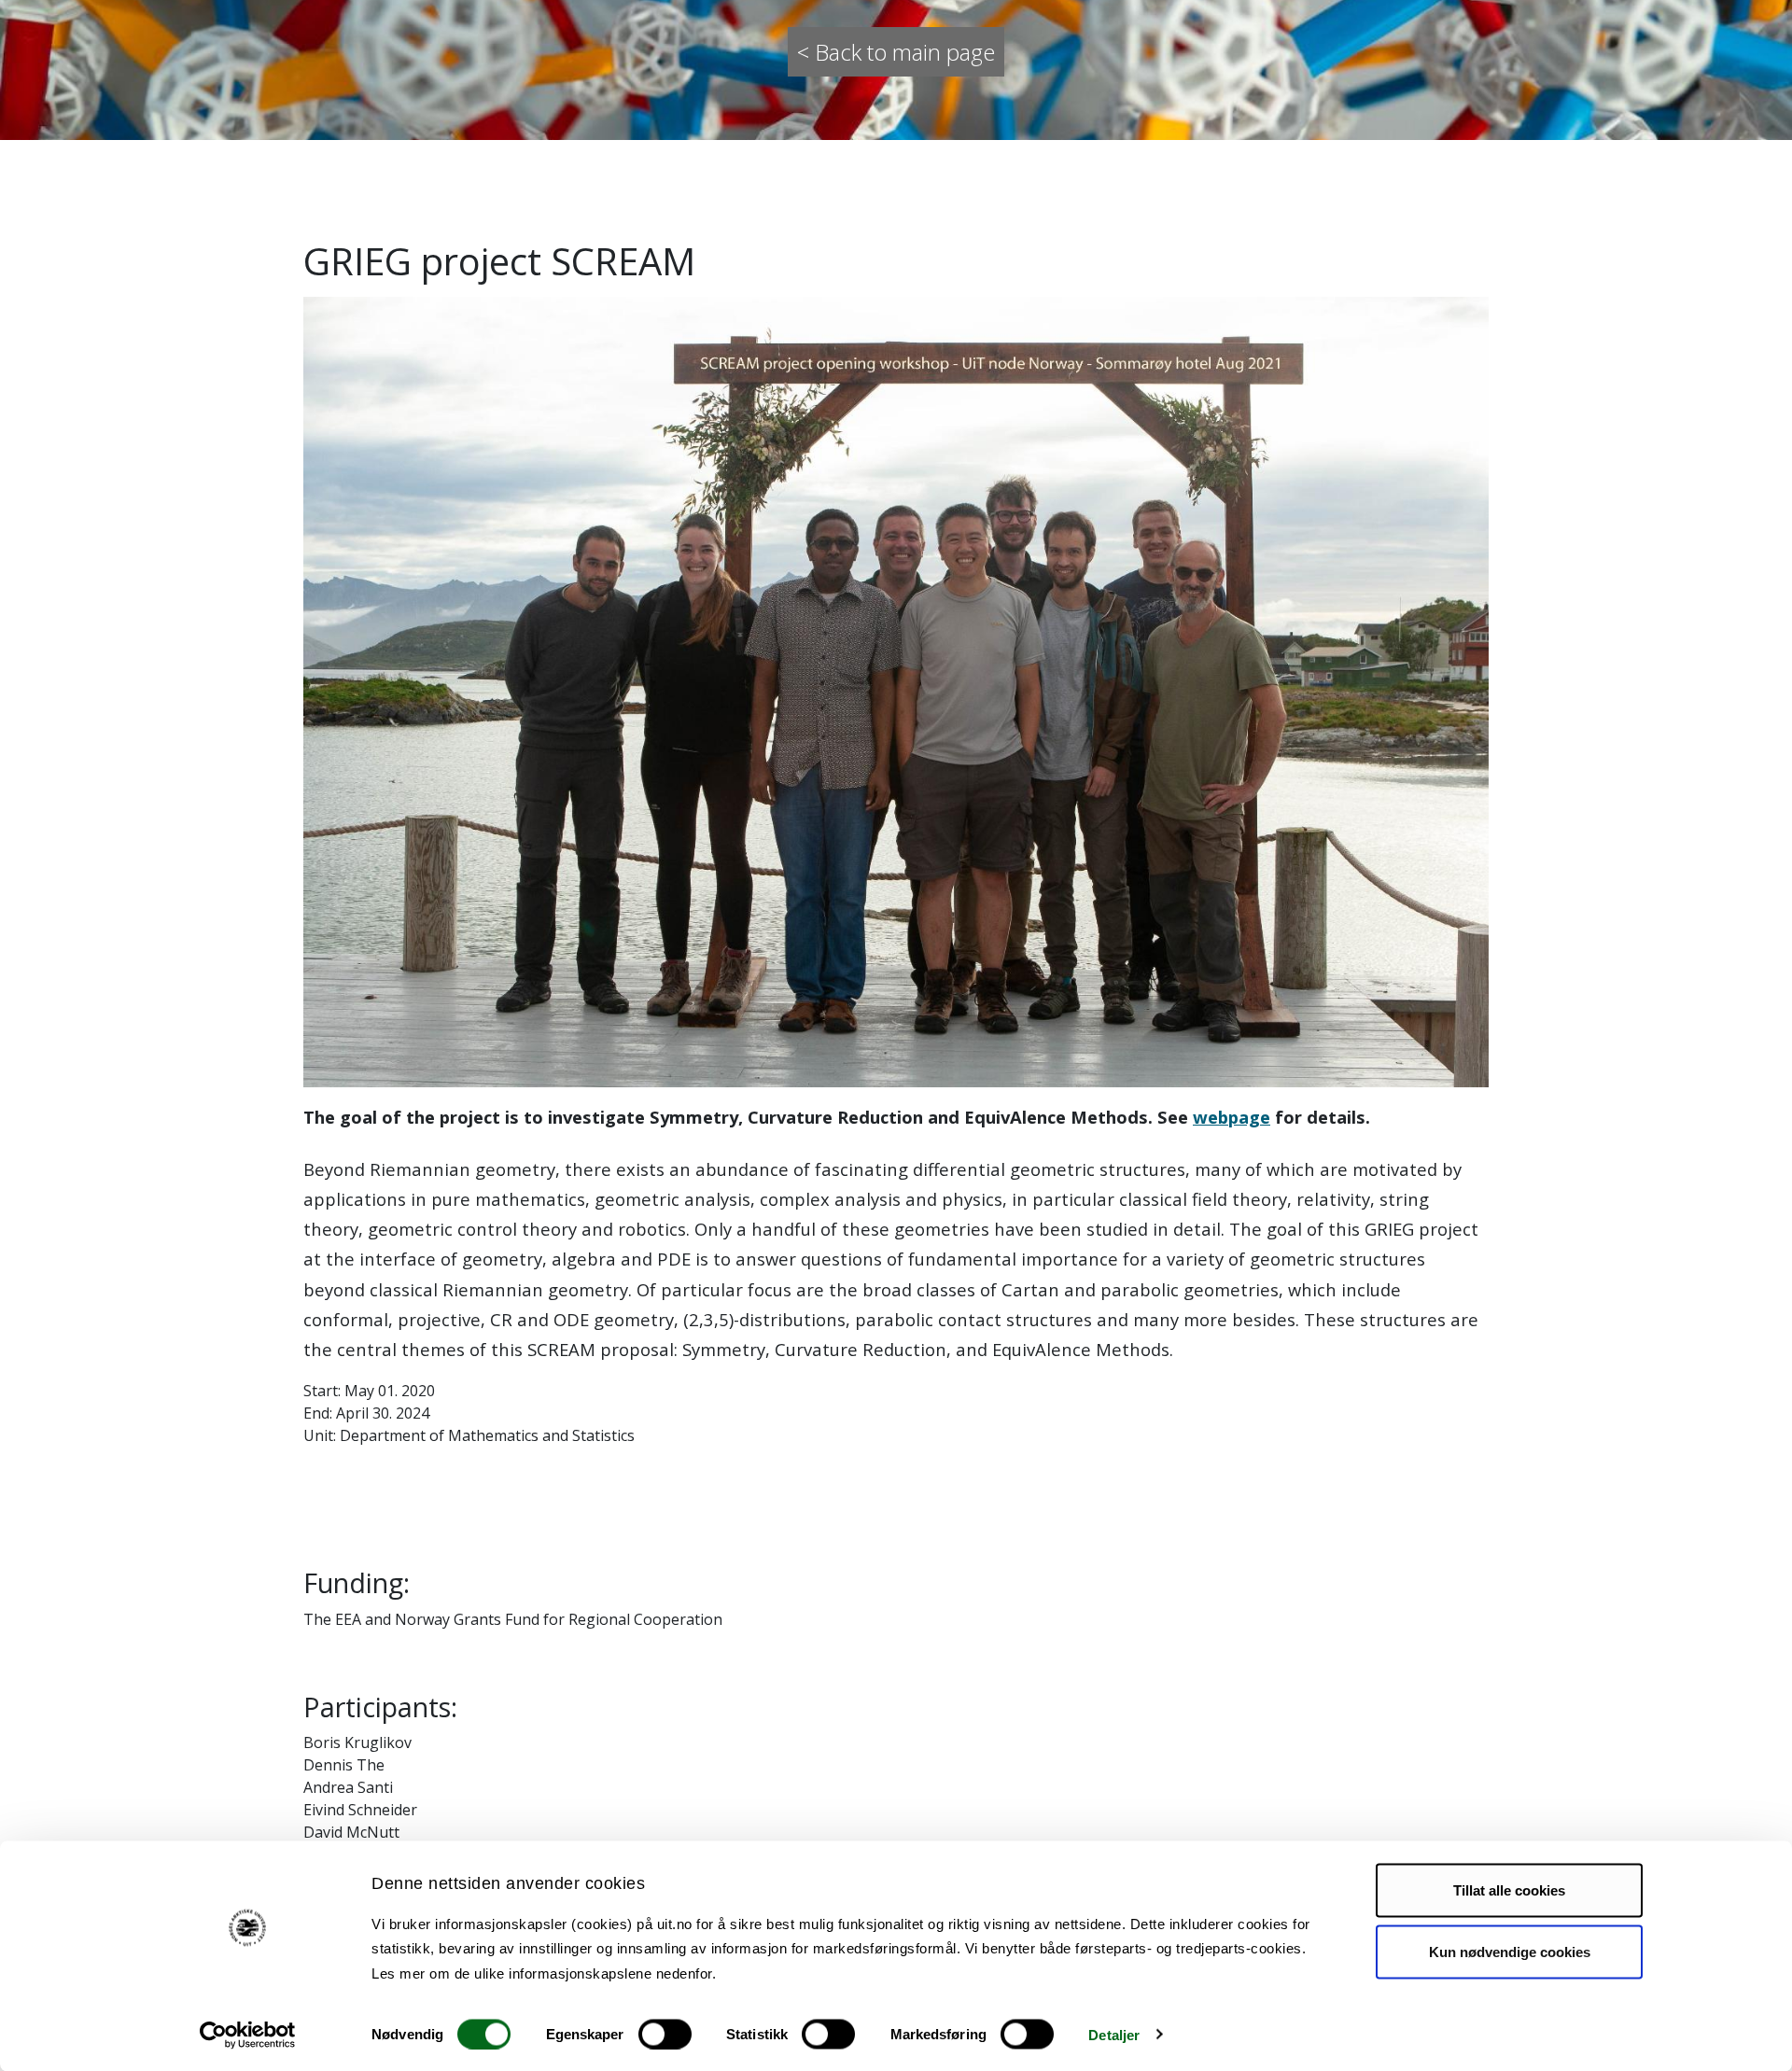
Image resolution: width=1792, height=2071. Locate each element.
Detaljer (1114, 2034)
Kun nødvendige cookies (1510, 1951)
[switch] (665, 2034)
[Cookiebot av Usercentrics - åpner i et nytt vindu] (248, 2035)
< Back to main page (896, 52)
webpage (1232, 1117)
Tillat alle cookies (1509, 1890)
